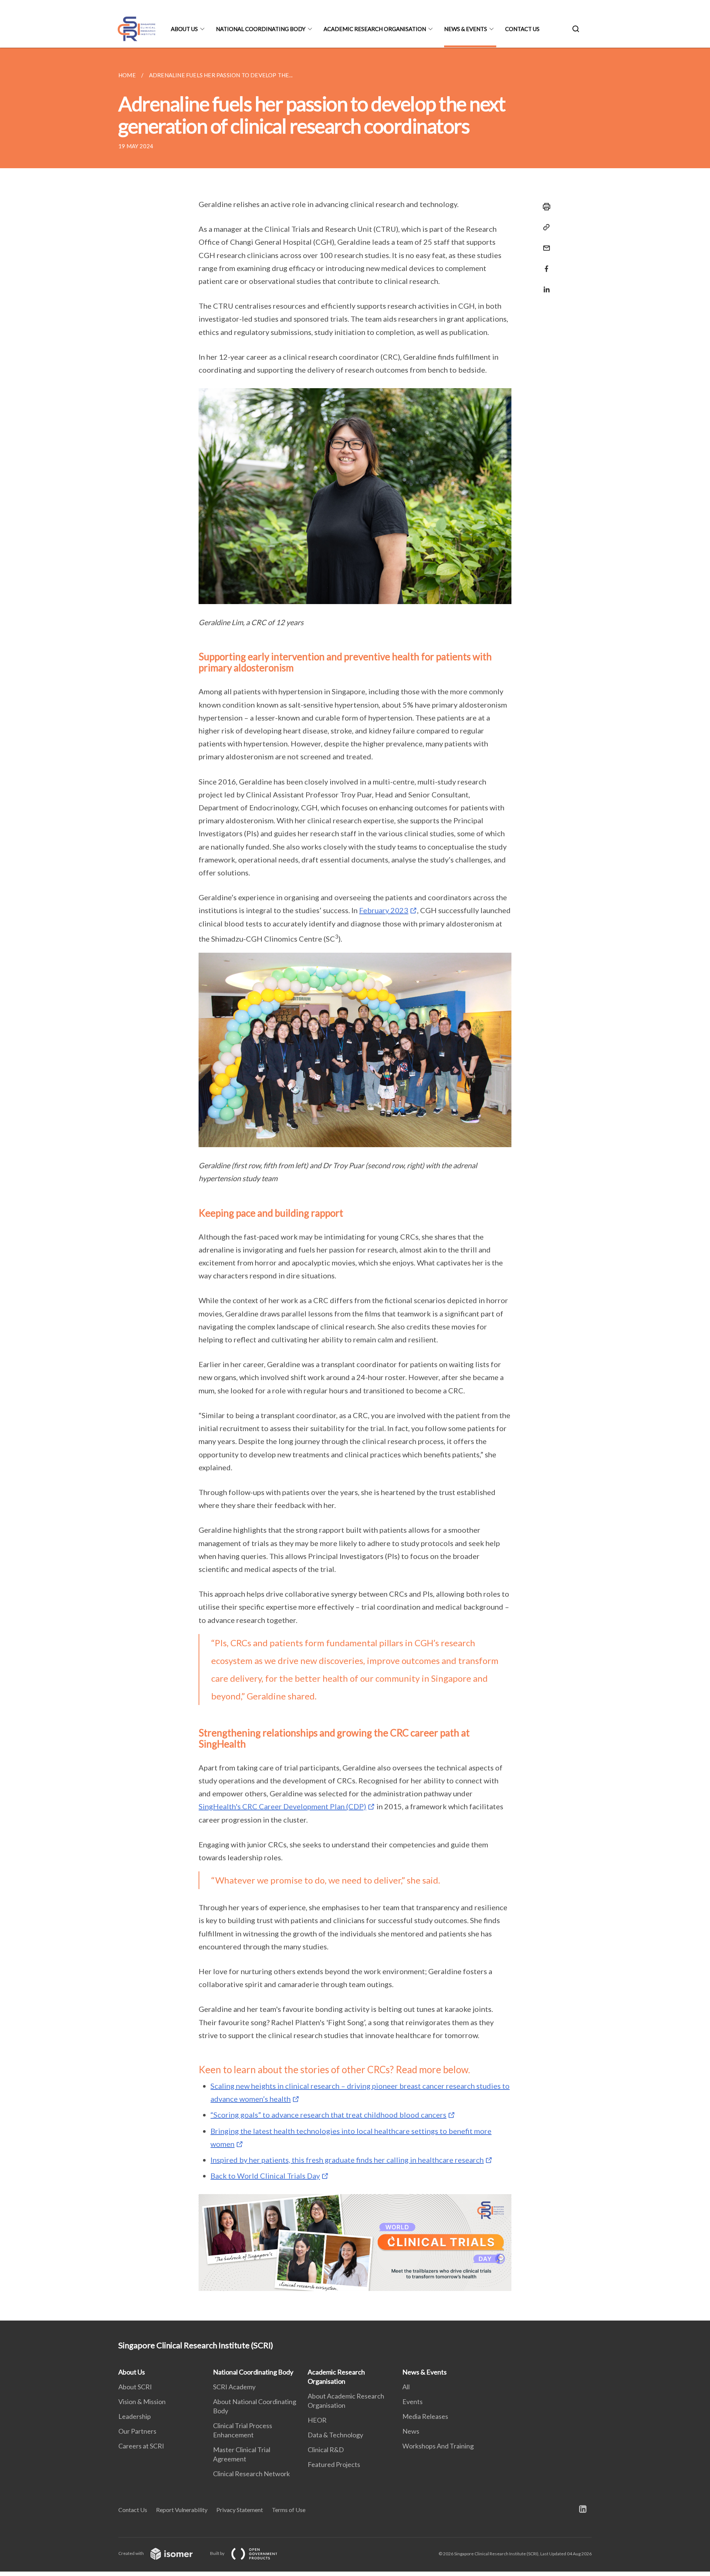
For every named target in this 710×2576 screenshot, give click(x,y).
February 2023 (384, 910)
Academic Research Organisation (375, 29)
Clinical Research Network (251, 2474)
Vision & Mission (142, 2402)
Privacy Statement (240, 2510)
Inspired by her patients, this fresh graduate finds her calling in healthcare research (347, 2160)
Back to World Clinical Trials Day (265, 2176)
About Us (184, 29)
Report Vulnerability (182, 2510)
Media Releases (425, 2416)
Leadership (135, 2416)
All (406, 2387)
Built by (218, 2553)
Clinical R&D (326, 2450)
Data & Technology (335, 2435)
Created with (131, 2553)
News (411, 2431)
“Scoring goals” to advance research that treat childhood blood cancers (328, 2115)
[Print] (544, 207)
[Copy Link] (544, 227)
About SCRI (135, 2387)
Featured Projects (334, 2464)
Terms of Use (289, 2510)
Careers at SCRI (141, 2446)
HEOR (317, 2420)
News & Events (466, 29)
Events (413, 2402)
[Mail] (544, 243)
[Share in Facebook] (544, 264)
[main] (355, 1184)
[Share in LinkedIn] (544, 285)
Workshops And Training (438, 2446)
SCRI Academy (234, 2387)
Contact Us (522, 29)
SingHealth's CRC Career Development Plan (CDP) (282, 1806)
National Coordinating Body (261, 29)
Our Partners (137, 2431)
